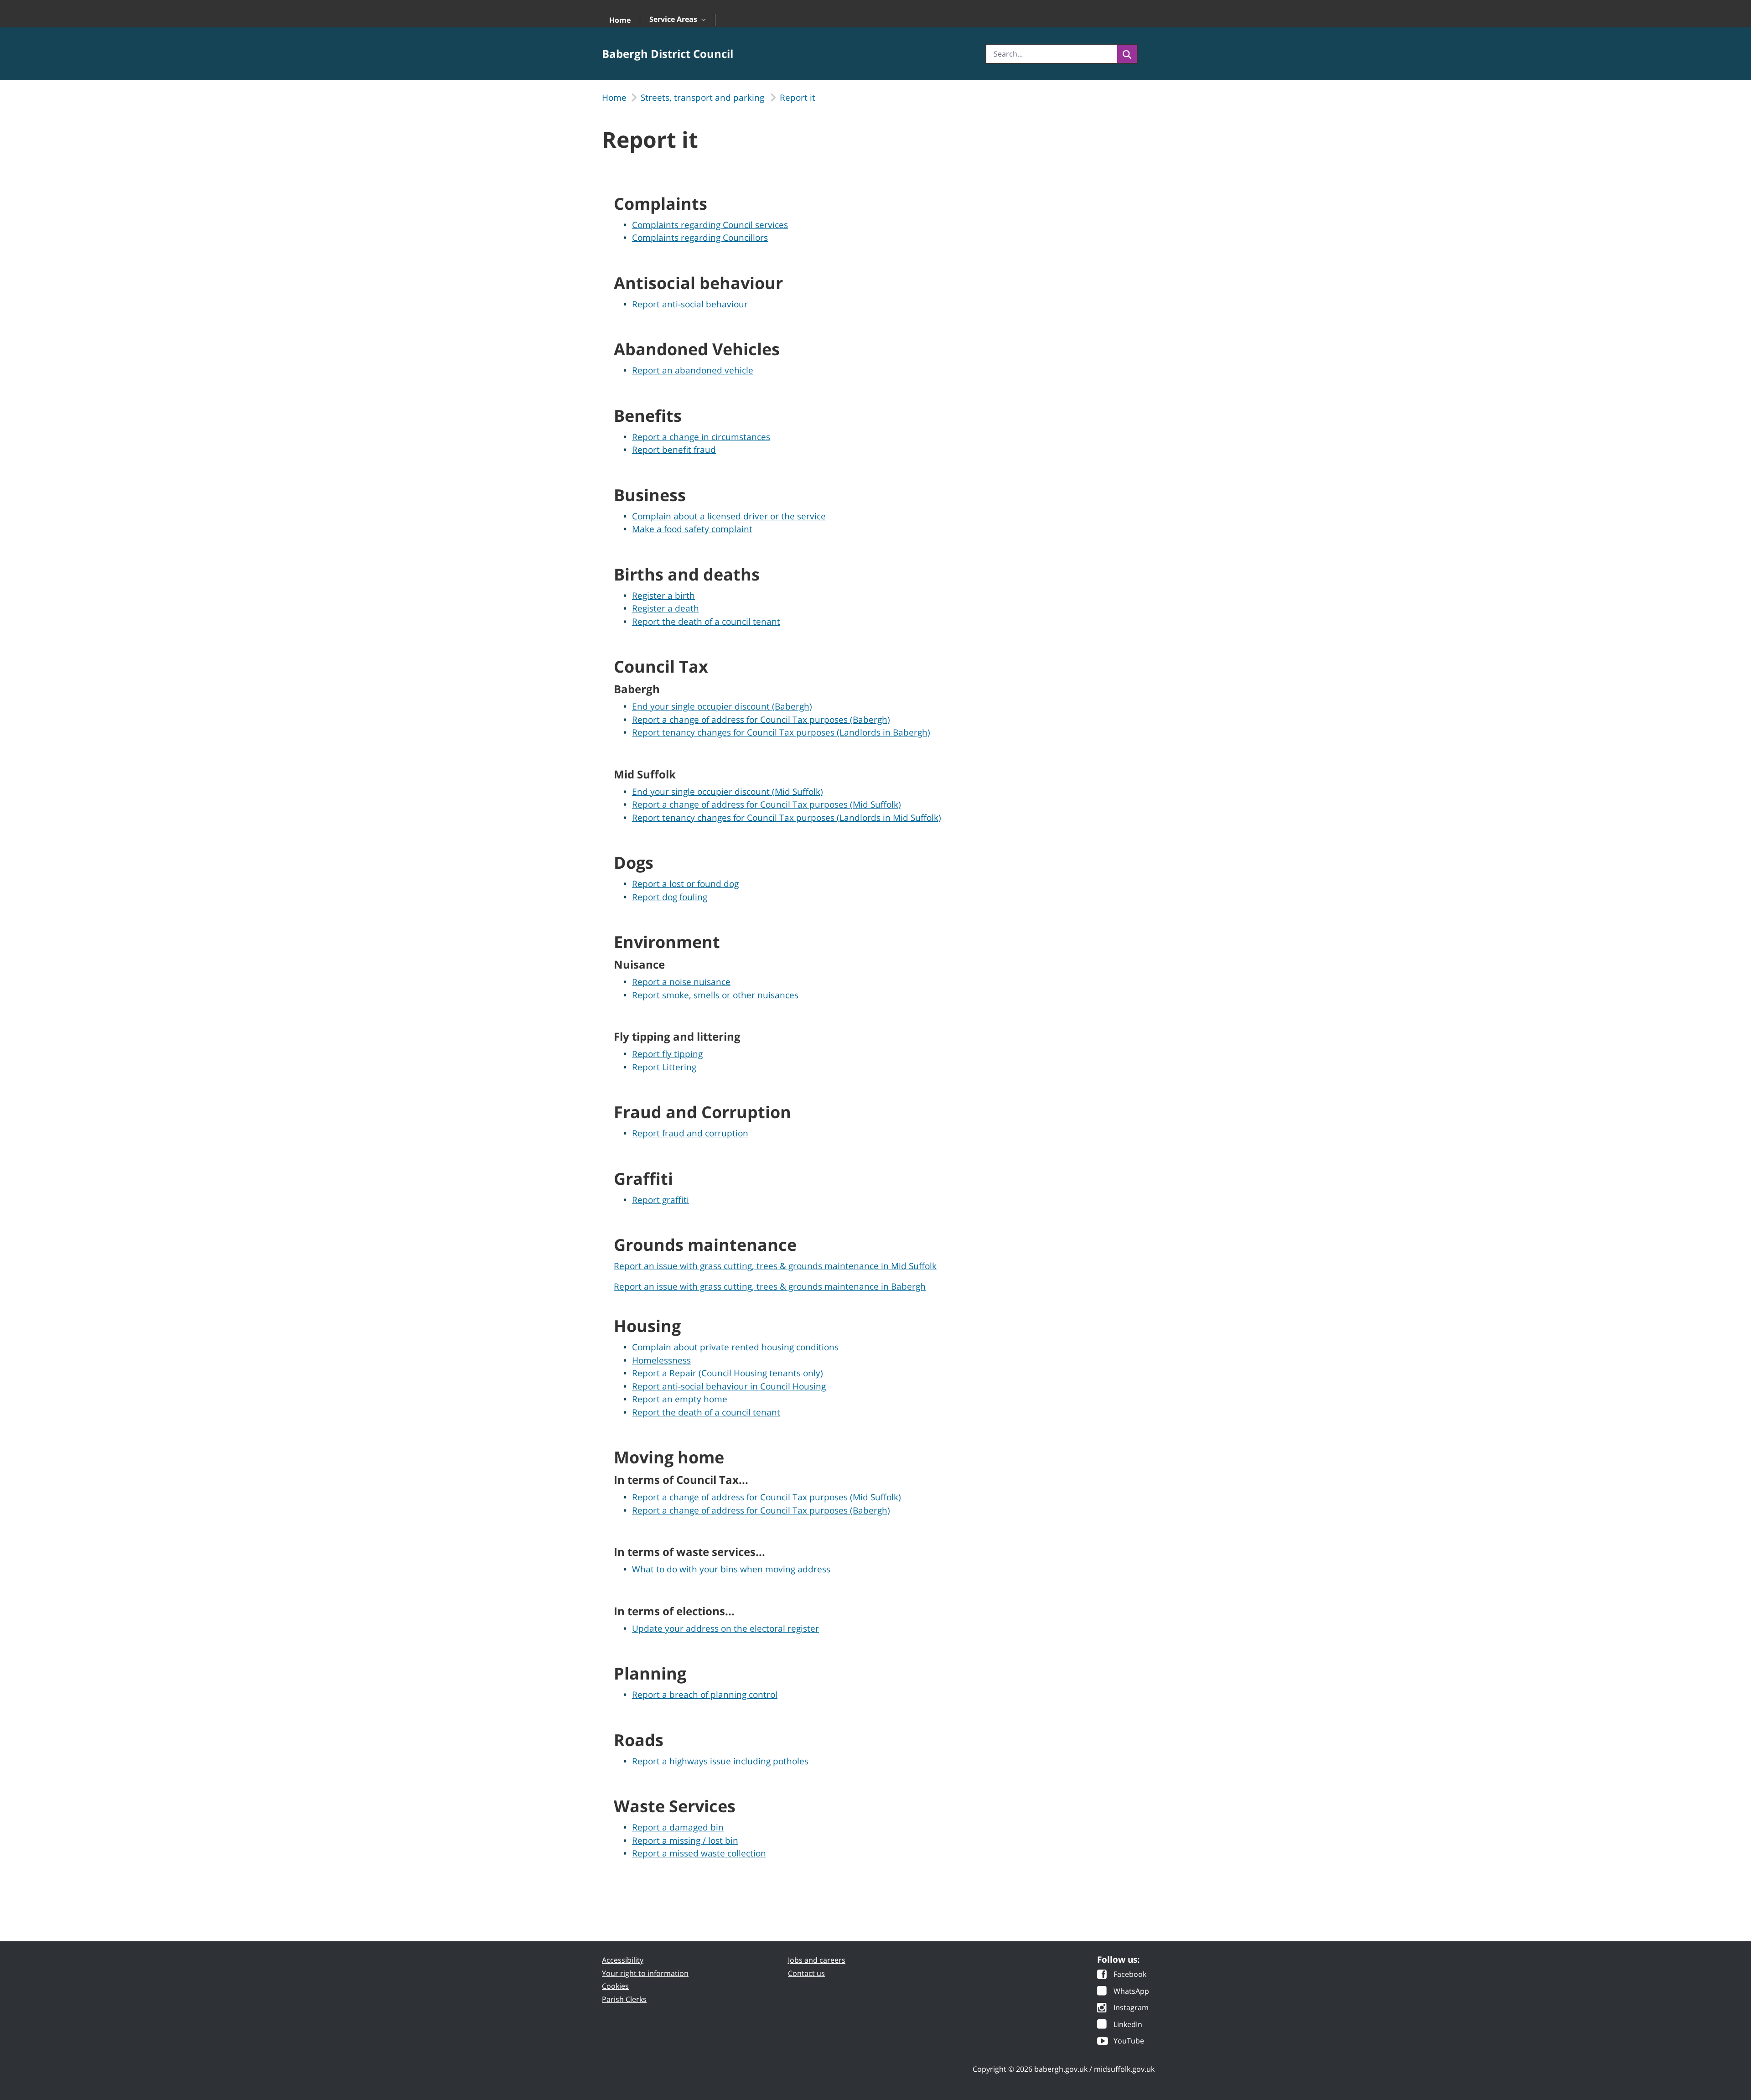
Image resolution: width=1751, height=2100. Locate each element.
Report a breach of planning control (705, 1695)
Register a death (666, 608)
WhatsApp (1131, 1992)
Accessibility (623, 1960)
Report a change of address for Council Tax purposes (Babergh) (761, 720)
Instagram (1131, 2008)
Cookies (615, 1986)
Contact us (806, 1973)
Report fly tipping (667, 1054)
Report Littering (664, 1067)
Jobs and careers (817, 1960)
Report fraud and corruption (690, 1133)
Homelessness (661, 1360)
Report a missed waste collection (699, 1853)
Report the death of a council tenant (706, 622)
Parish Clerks (624, 1999)
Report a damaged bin (678, 1827)
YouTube (1129, 2041)
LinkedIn (1128, 2025)
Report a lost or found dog (685, 884)
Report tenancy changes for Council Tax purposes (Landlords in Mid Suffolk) (787, 818)
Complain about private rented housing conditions (735, 1347)
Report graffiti (661, 1200)
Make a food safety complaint (692, 529)
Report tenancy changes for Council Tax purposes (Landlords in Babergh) (781, 732)
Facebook (1130, 1975)
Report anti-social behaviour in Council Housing (729, 1386)
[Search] (1127, 54)
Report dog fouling (670, 897)
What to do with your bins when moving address (731, 1569)
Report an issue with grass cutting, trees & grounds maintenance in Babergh (770, 1286)
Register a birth (663, 596)
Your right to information (645, 1973)
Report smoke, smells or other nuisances (715, 995)
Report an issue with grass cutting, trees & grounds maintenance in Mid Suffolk (775, 1266)
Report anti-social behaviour (690, 304)
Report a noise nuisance (681, 982)
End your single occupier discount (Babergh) (722, 706)
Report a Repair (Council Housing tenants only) (728, 1373)
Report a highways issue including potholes (720, 1761)
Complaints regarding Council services (710, 225)
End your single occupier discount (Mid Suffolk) (728, 792)
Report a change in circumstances (701, 437)
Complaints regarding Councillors (700, 238)
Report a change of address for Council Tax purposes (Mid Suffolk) (767, 804)
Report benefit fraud (674, 450)
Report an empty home (680, 1399)
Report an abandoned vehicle (693, 370)
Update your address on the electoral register (725, 1628)
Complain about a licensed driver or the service (729, 516)
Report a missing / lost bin (685, 1841)
